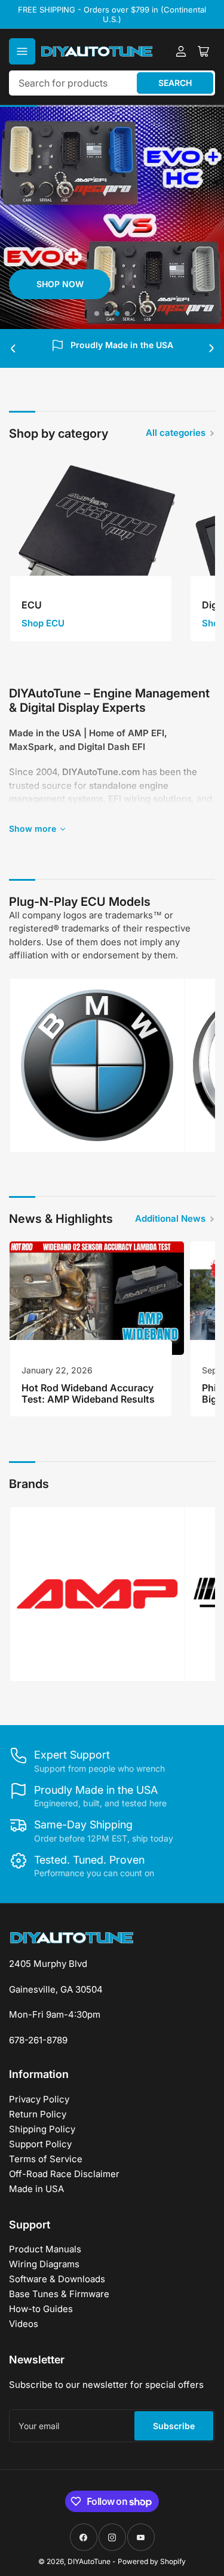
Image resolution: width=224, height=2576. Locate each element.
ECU (32, 605)
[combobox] (112, 83)
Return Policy (38, 2114)
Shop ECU (43, 623)
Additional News (170, 1218)
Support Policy (40, 2144)
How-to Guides (41, 2309)
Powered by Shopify (152, 2561)
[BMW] (97, 1066)
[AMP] (97, 1594)
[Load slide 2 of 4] (107, 313)
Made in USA (36, 2189)
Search (175, 83)
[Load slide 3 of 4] (117, 313)
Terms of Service (46, 2159)
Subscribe (174, 2426)
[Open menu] (22, 51)
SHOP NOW (60, 284)
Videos (24, 2324)
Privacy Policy (39, 2099)
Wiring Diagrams (44, 2264)
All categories (176, 433)
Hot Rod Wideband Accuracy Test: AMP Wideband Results (88, 1393)
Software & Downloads (57, 2279)
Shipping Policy (42, 2129)
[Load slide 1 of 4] (97, 313)
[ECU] (97, 543)
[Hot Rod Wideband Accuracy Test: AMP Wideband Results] (97, 1298)
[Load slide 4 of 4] (128, 313)
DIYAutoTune (89, 2561)
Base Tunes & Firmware (59, 2294)
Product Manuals (45, 2249)
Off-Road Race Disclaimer (64, 2174)
